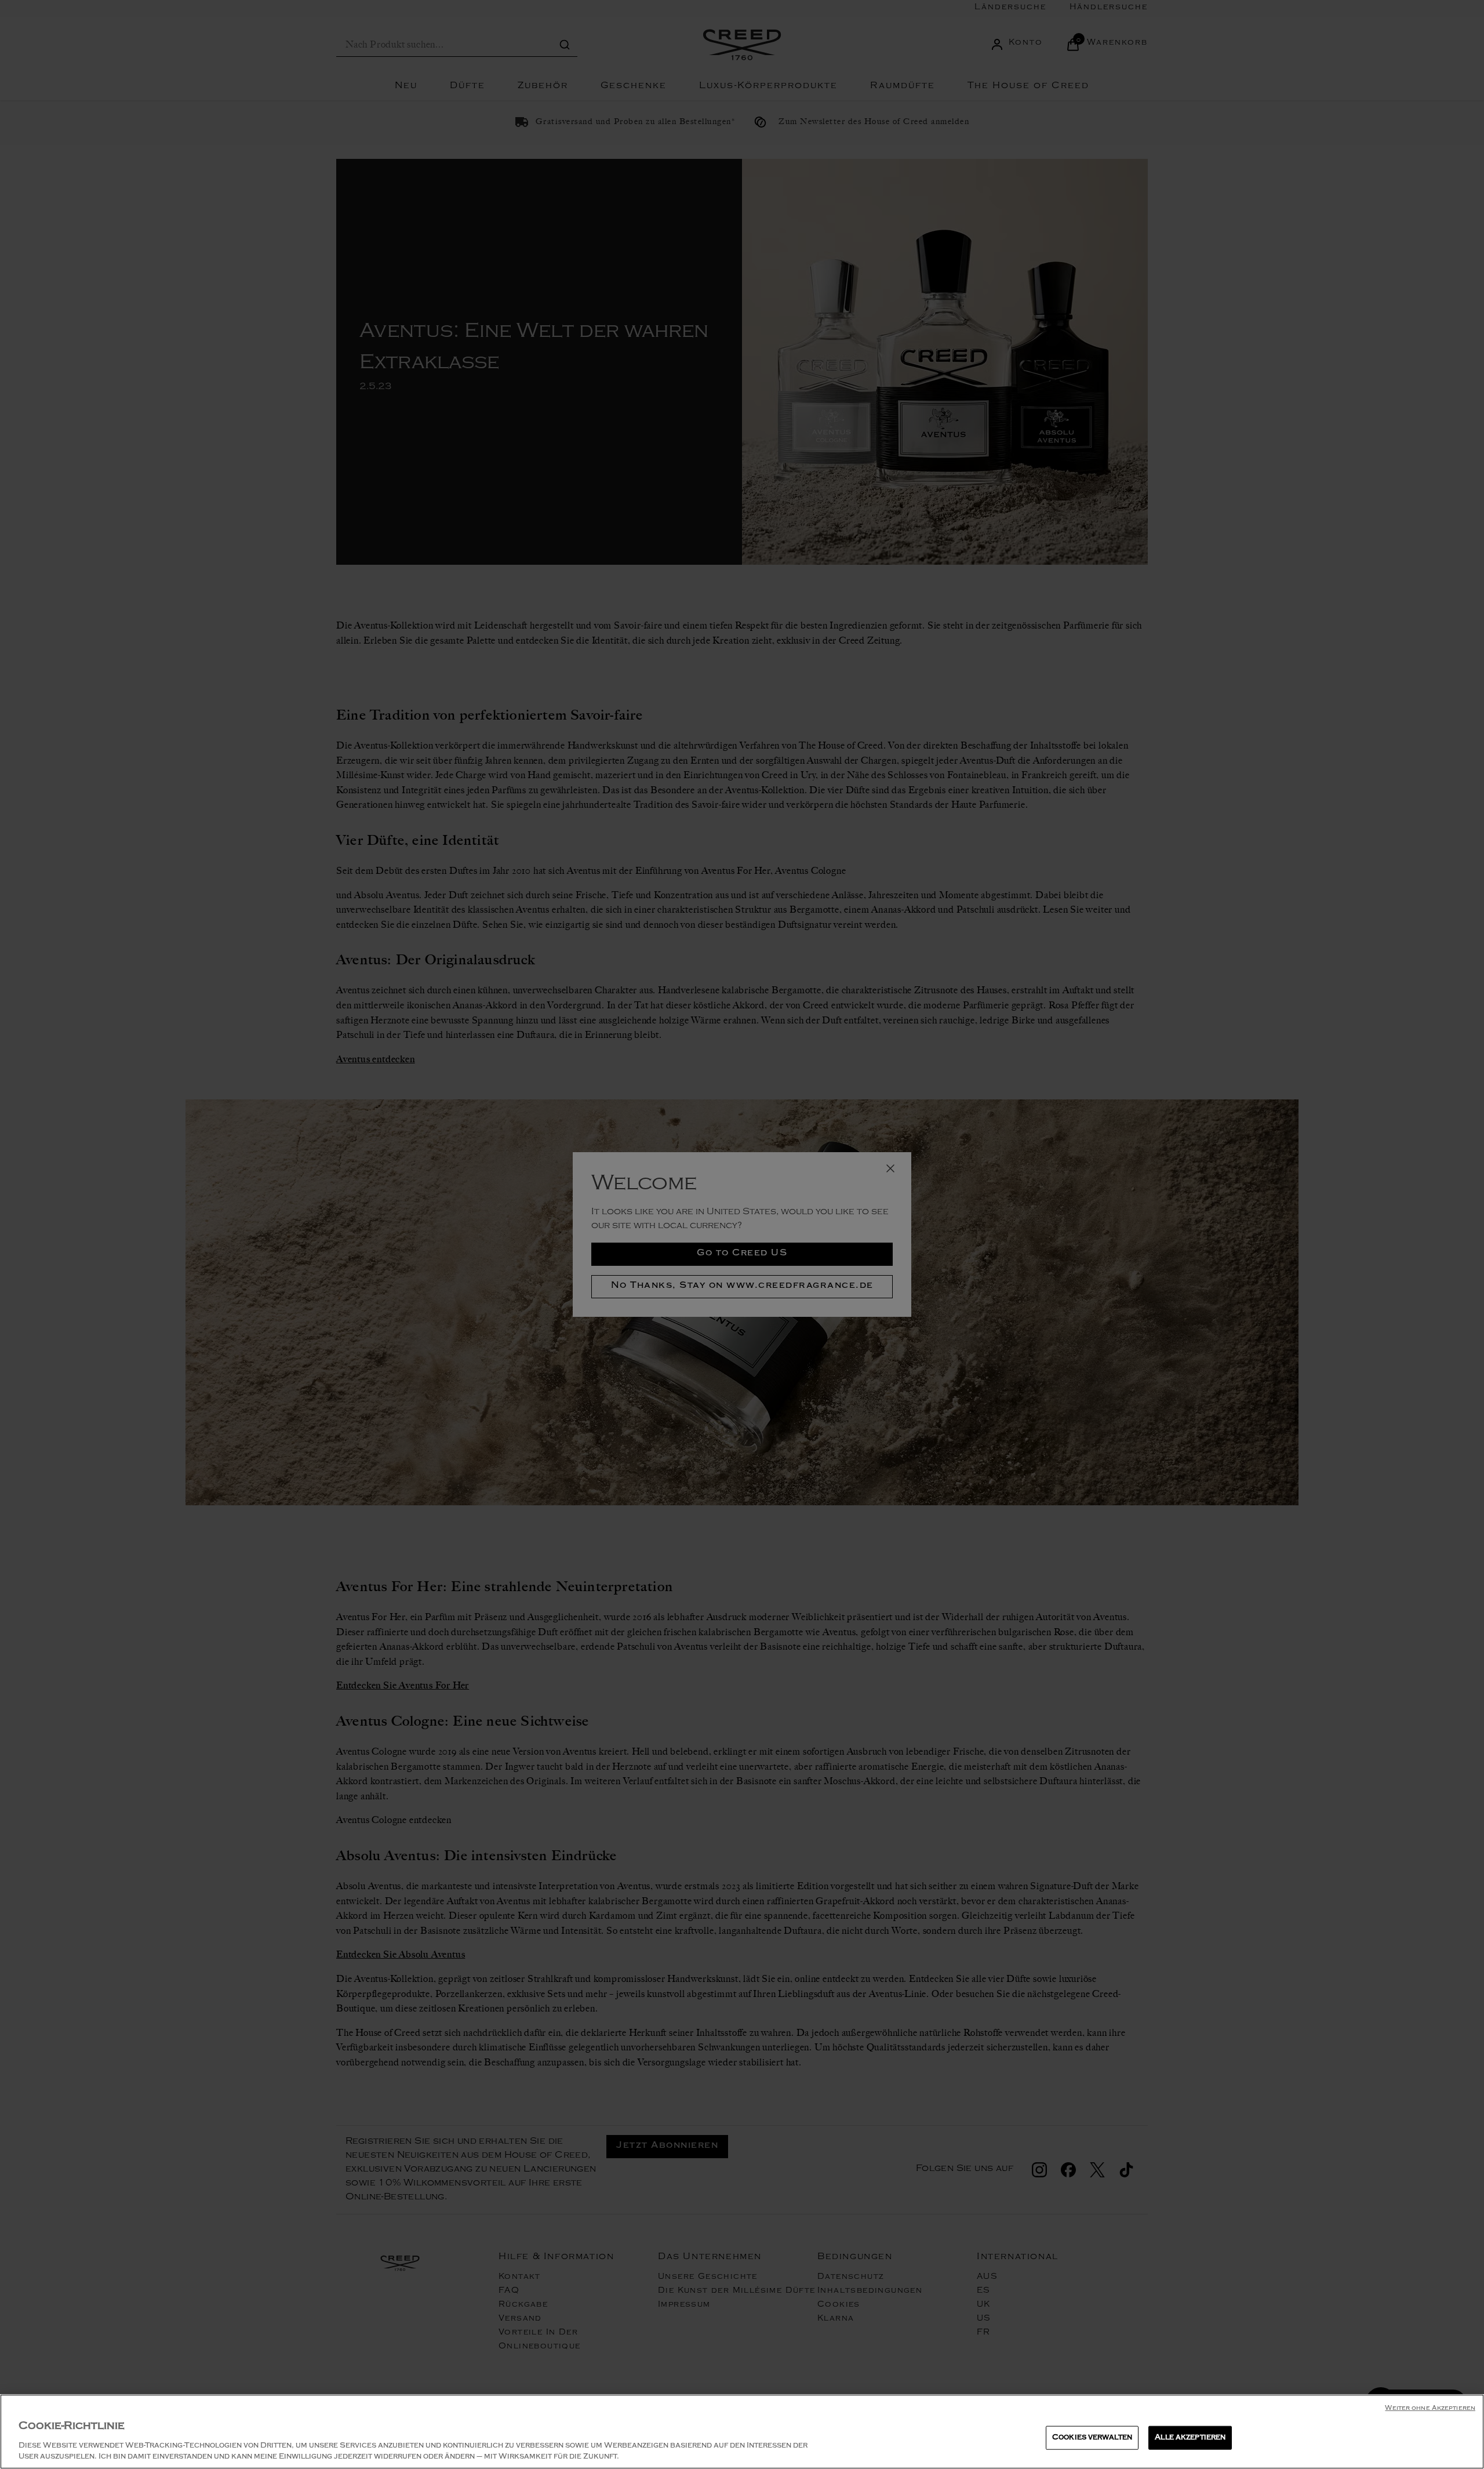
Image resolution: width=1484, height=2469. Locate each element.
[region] (742, 2432)
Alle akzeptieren (1190, 2438)
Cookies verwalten (1092, 2438)
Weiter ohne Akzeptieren (1430, 2409)
